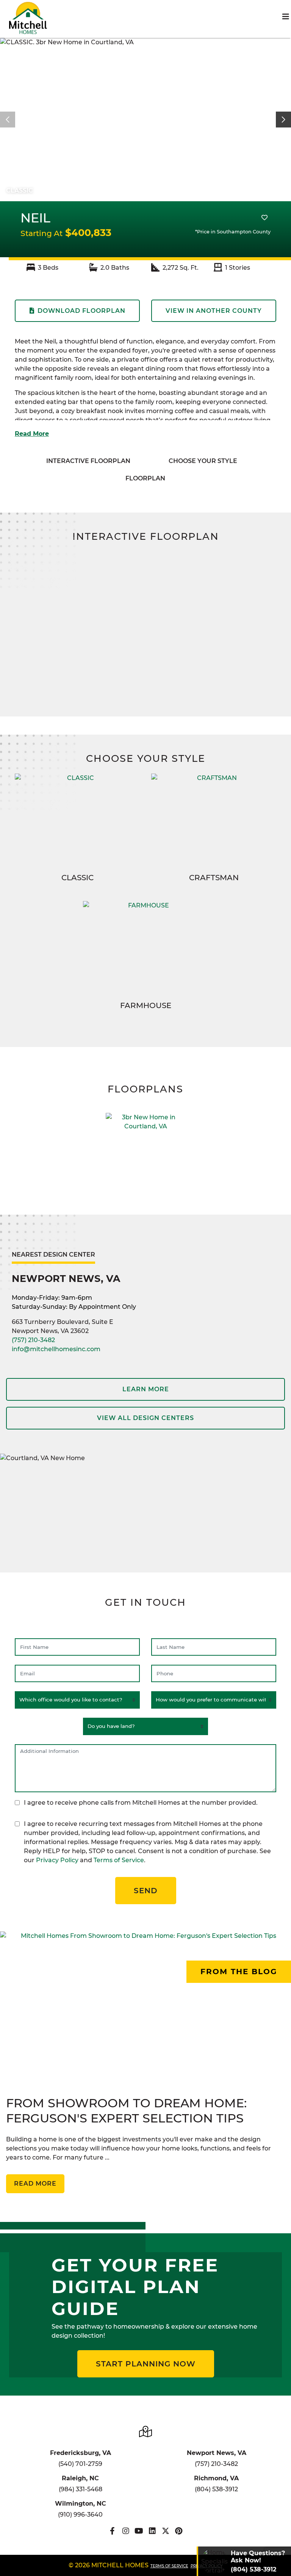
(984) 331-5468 (81, 2489)
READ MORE (35, 2184)
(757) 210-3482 (33, 1340)
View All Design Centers (145, 1418)
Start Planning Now (146, 2364)
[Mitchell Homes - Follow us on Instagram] (126, 2531)
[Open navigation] (286, 17)
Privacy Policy (57, 1860)
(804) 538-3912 (216, 2489)
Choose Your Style (203, 461)
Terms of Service (119, 1860)
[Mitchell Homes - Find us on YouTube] (139, 2531)
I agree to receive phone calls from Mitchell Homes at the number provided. (141, 1803)
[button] (283, 120)
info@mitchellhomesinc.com (56, 1349)
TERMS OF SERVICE (169, 2566)
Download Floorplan (81, 311)
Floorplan (145, 478)
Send (146, 1891)
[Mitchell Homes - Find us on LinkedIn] (152, 2531)
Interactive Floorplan (88, 461)
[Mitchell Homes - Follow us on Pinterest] (179, 2531)
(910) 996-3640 (80, 2515)
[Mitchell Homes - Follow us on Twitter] (165, 2531)
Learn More (146, 1389)
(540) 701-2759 (80, 2464)
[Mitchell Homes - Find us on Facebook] (112, 2531)
